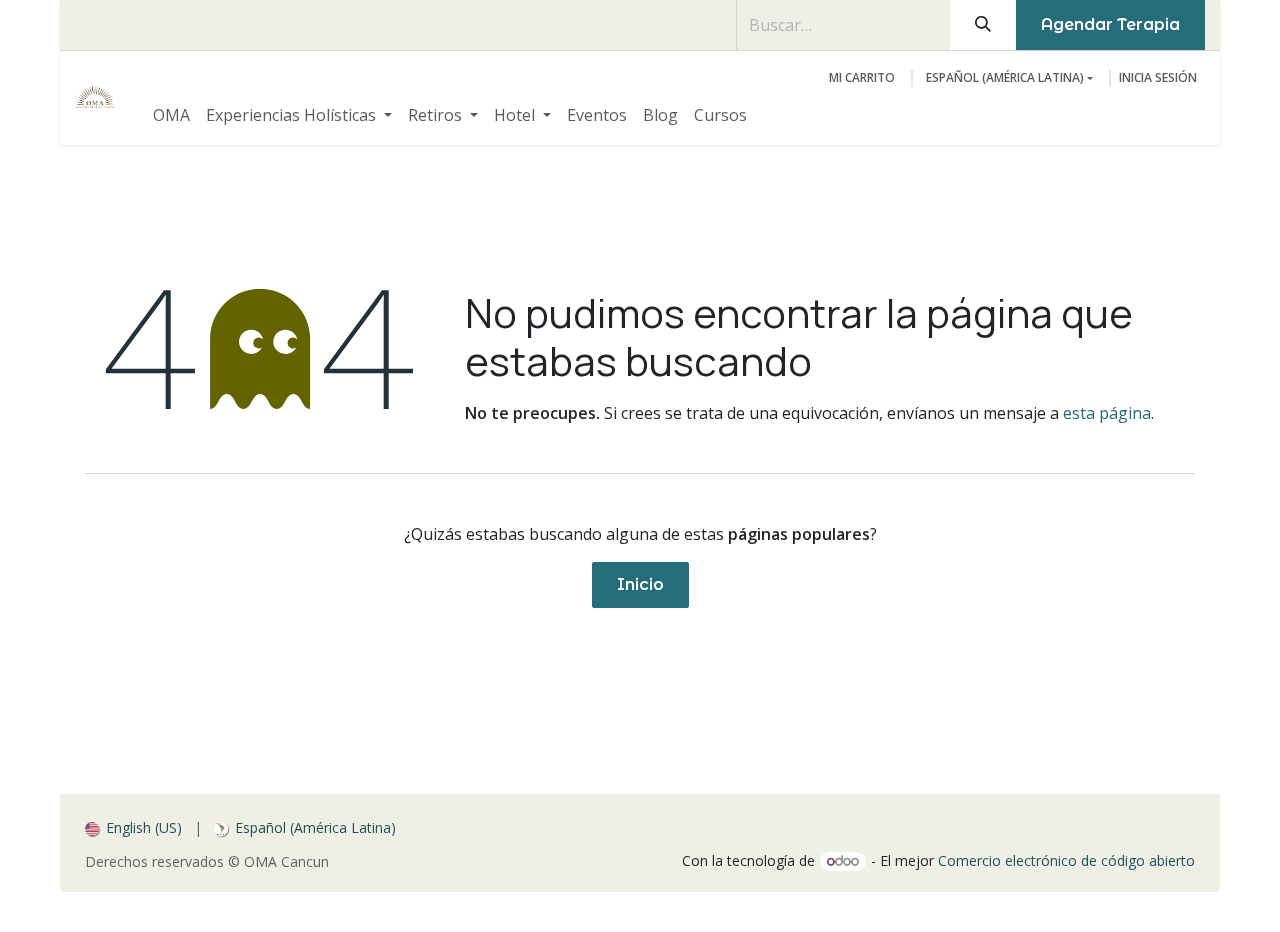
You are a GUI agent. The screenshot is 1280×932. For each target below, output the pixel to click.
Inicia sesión (1158, 77)
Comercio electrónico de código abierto (1066, 860)
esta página (1107, 413)
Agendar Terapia (1110, 24)
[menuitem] (171, 115)
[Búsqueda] (983, 25)
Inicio (640, 584)
